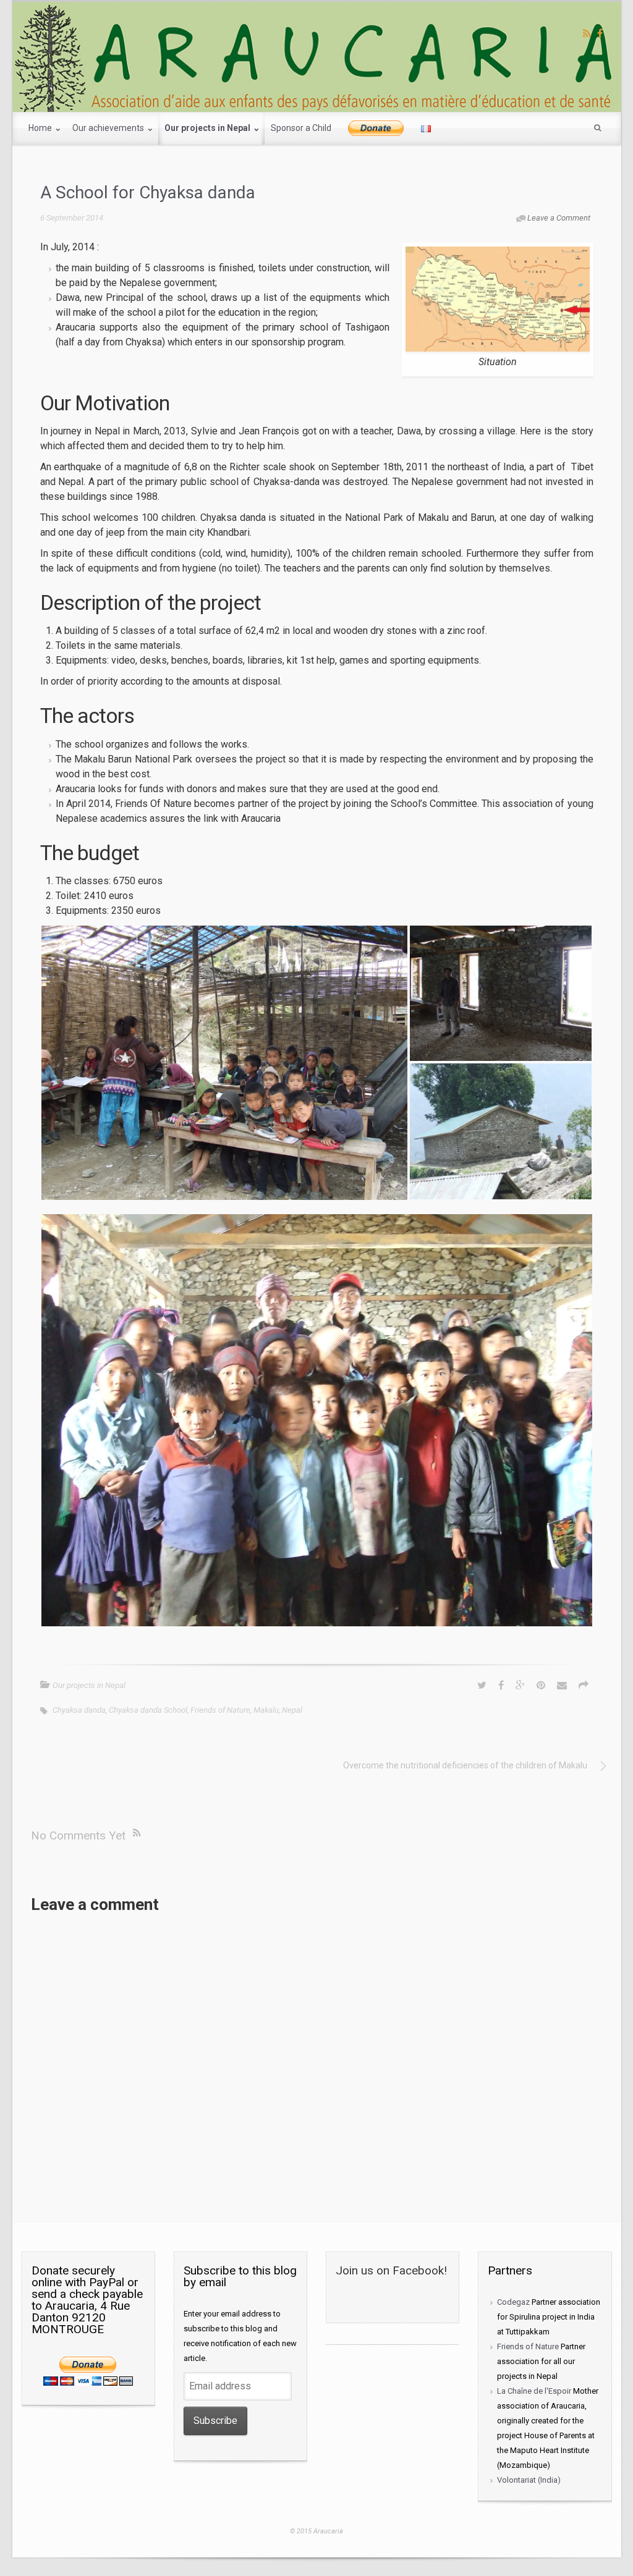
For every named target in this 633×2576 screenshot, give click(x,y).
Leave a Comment (559, 218)
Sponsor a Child (301, 128)
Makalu (266, 1710)
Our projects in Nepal (208, 128)
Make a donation (376, 129)
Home (41, 128)
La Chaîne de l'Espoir (534, 2391)
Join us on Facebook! (391, 2270)
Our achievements (109, 128)
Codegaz (513, 2302)
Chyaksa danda (79, 1710)
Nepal (292, 1710)
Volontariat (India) (529, 2480)
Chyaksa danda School (148, 1710)
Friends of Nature (220, 1710)
